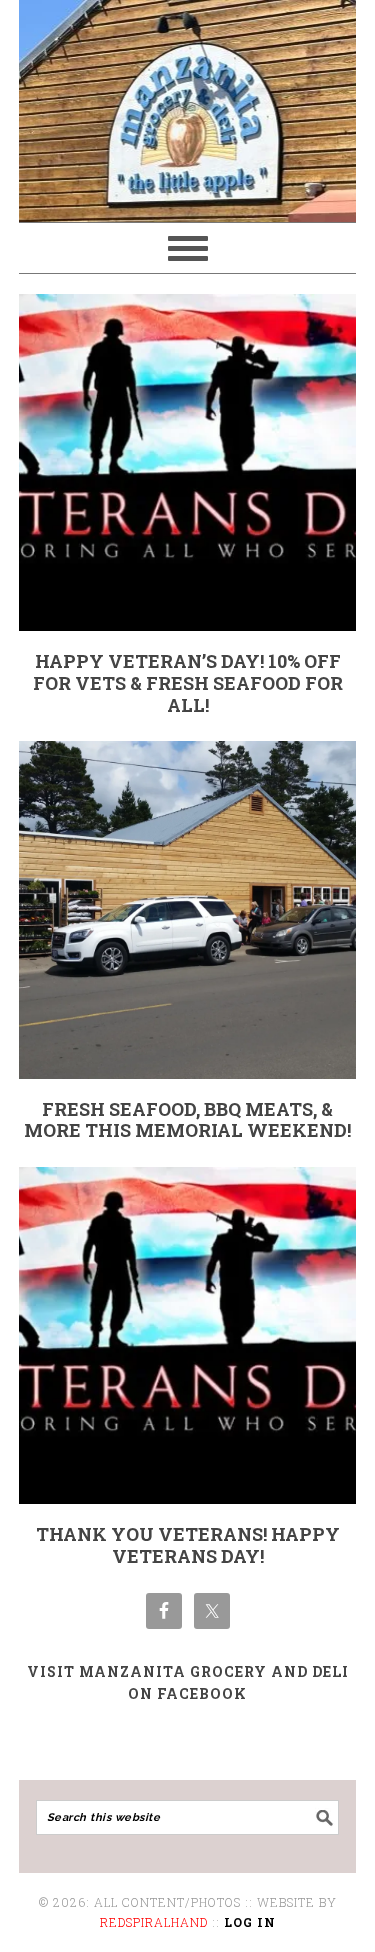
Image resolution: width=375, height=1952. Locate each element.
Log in (250, 1922)
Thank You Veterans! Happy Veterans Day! (188, 1545)
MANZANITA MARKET (188, 102)
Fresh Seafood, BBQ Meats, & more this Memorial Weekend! (187, 1120)
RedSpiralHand (154, 1922)
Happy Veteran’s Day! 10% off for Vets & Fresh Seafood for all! (188, 682)
